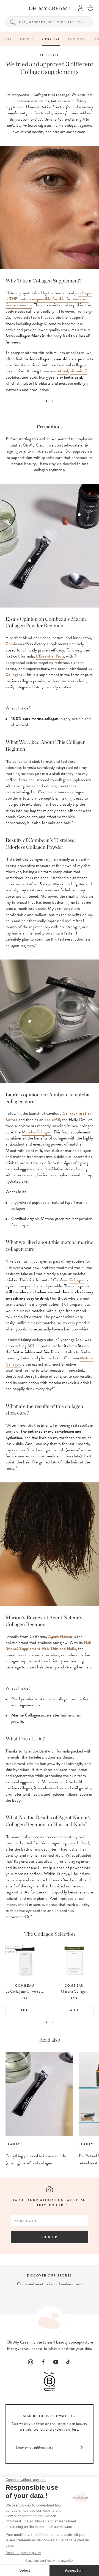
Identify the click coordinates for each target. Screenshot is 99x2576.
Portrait (77, 39)
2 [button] (52, 401)
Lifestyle (51, 39)
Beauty (27, 39)
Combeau (14, 644)
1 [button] (47, 401)
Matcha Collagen (37, 1132)
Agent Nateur (60, 1637)
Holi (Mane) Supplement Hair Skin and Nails (48, 1646)
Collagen (77, 1280)
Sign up (50, 2237)
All (9, 39)
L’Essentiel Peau (50, 656)
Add (25, 2010)
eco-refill (52, 1120)
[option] (50, 335)
